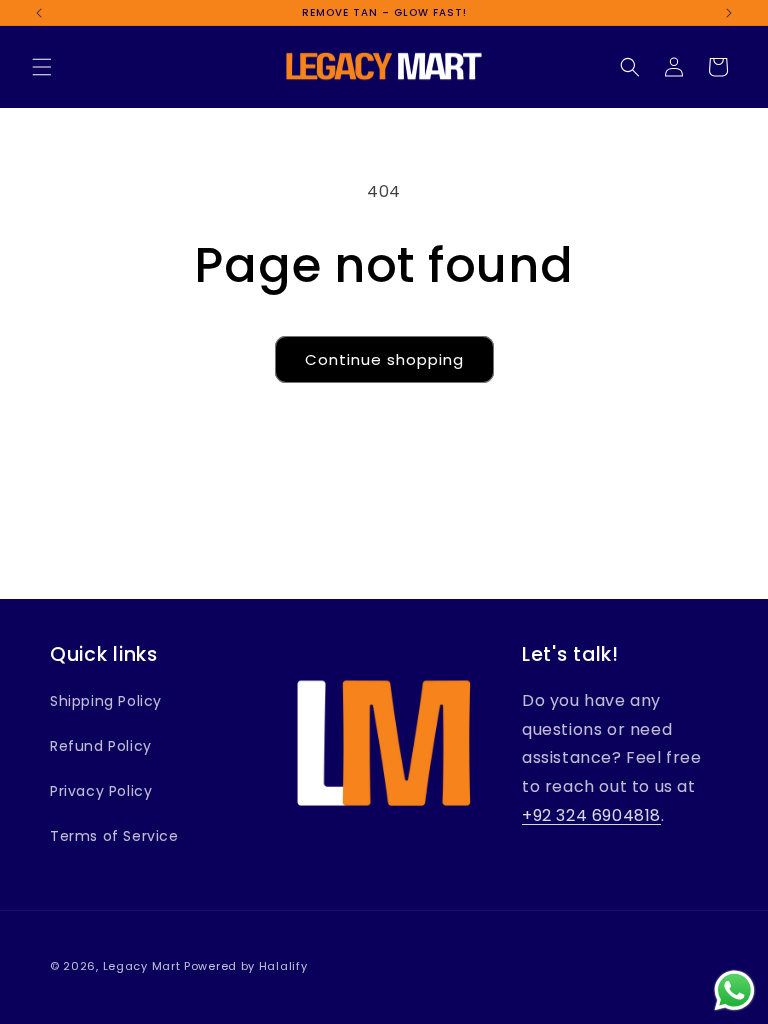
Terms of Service (114, 836)
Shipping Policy (106, 701)
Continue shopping (384, 359)
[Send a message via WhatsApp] (734, 990)
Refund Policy (101, 746)
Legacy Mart (142, 966)
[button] (42, 67)
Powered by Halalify (245, 966)
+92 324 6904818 (591, 815)
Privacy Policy (101, 791)
